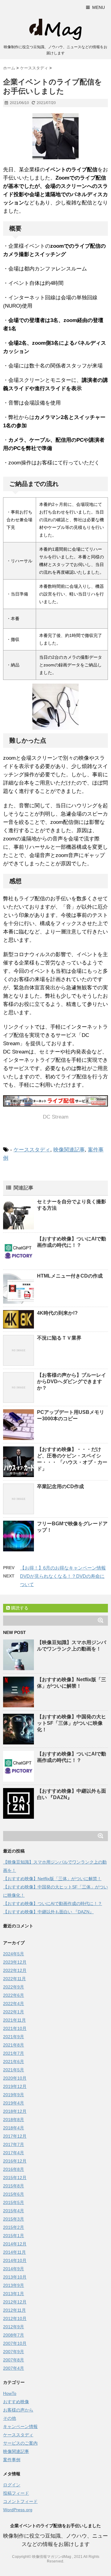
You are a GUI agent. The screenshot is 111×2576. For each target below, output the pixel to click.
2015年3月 (14, 2219)
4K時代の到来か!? (57, 1313)
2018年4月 (14, 2128)
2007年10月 (15, 2343)
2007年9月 (14, 2352)
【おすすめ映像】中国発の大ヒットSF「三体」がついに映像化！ (72, 1723)
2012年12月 (15, 2302)
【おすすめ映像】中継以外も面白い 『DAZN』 (48, 1912)
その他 (10, 2418)
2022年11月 (14, 1979)
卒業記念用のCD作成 (60, 1486)
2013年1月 (14, 2294)
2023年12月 (15, 1962)
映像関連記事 (69, 1150)
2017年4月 (14, 2153)
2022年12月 (15, 1970)
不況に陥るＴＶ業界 (59, 1338)
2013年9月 (14, 2285)
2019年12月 (15, 2086)
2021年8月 (14, 2045)
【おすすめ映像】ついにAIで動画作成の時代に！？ (53, 1903)
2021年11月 (14, 2020)
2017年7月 (14, 2144)
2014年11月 (14, 2252)
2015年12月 (15, 2178)
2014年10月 (15, 2260)
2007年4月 (14, 2368)
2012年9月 (14, 2327)
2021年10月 (15, 2028)
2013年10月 (15, 2277)
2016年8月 (14, 2169)
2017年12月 (15, 2136)
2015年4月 (14, 2211)
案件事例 (12, 2460)
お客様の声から (18, 2410)
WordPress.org (18, 2510)
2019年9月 (14, 2095)
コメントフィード (20, 2501)
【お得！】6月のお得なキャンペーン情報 (63, 1568)
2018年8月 (14, 2120)
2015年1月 (14, 2236)
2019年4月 (14, 2103)
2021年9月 (14, 2037)
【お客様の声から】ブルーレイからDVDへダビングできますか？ (72, 1381)
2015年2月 (14, 2227)
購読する (19, 1608)
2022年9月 (14, 1987)
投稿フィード (16, 2493)
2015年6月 (14, 2194)
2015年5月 (14, 2202)
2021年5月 (14, 2070)
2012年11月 (14, 2310)
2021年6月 (14, 2062)
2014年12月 (15, 2244)
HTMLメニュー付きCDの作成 (70, 1276)
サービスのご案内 (20, 2443)
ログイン (12, 2485)
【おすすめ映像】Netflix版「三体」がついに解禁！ (52, 1879)
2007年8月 (14, 2360)
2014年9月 (14, 2269)
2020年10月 (15, 2078)
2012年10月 (15, 2318)
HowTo (10, 2393)
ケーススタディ (32, 1150)
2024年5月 (14, 1954)
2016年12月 (15, 2161)
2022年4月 (14, 2004)
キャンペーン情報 (20, 2427)
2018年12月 (15, 2111)
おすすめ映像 (16, 2402)
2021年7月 (14, 2053)
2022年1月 (14, 2012)
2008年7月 (14, 2335)
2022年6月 (14, 1995)
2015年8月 (14, 2186)
